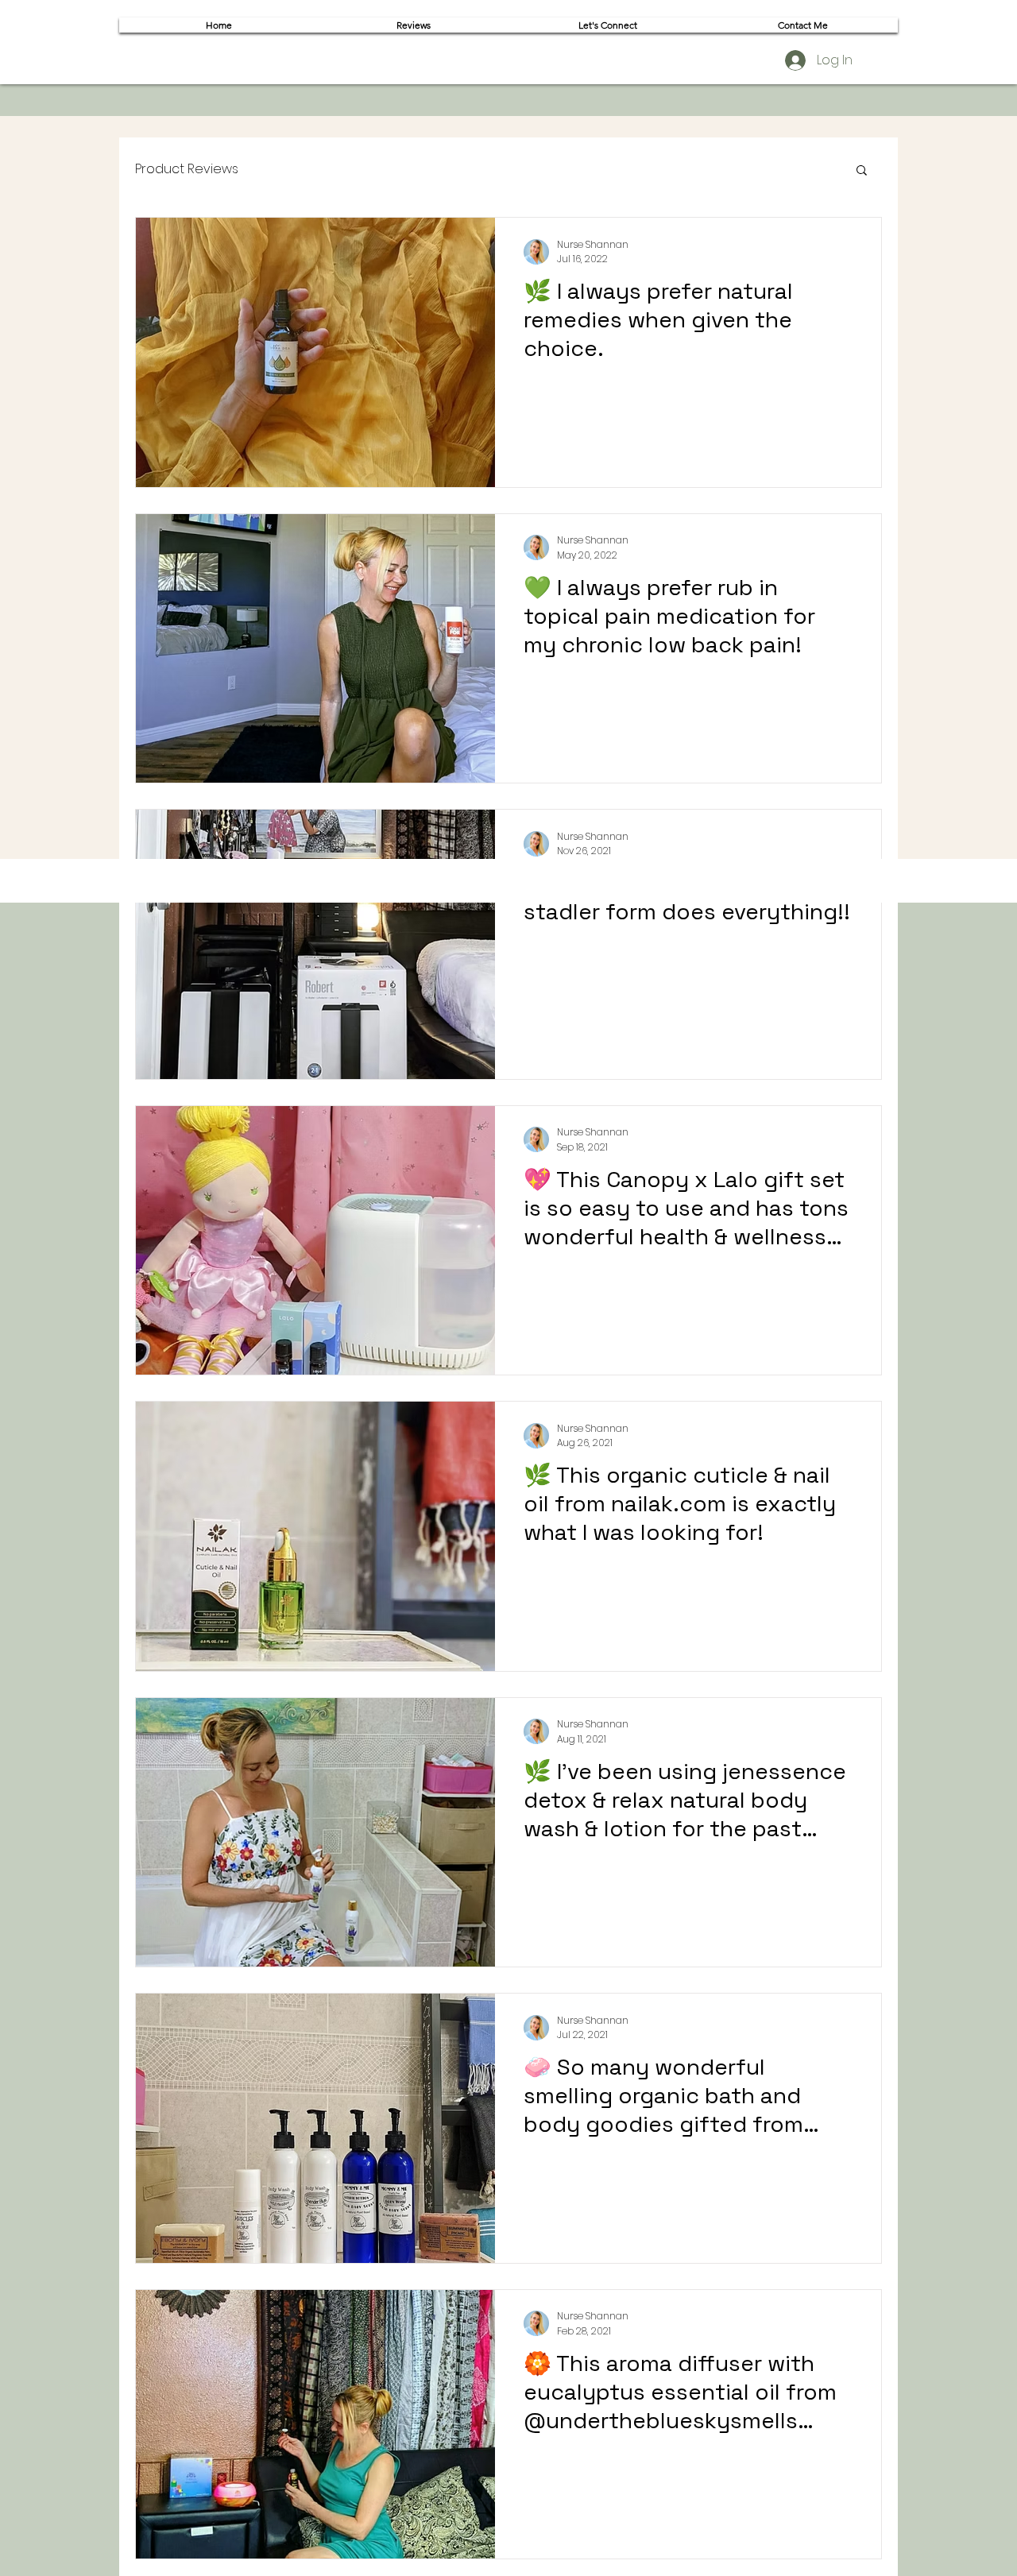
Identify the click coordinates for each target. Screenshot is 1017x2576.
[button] (862, 171)
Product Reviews (187, 169)
